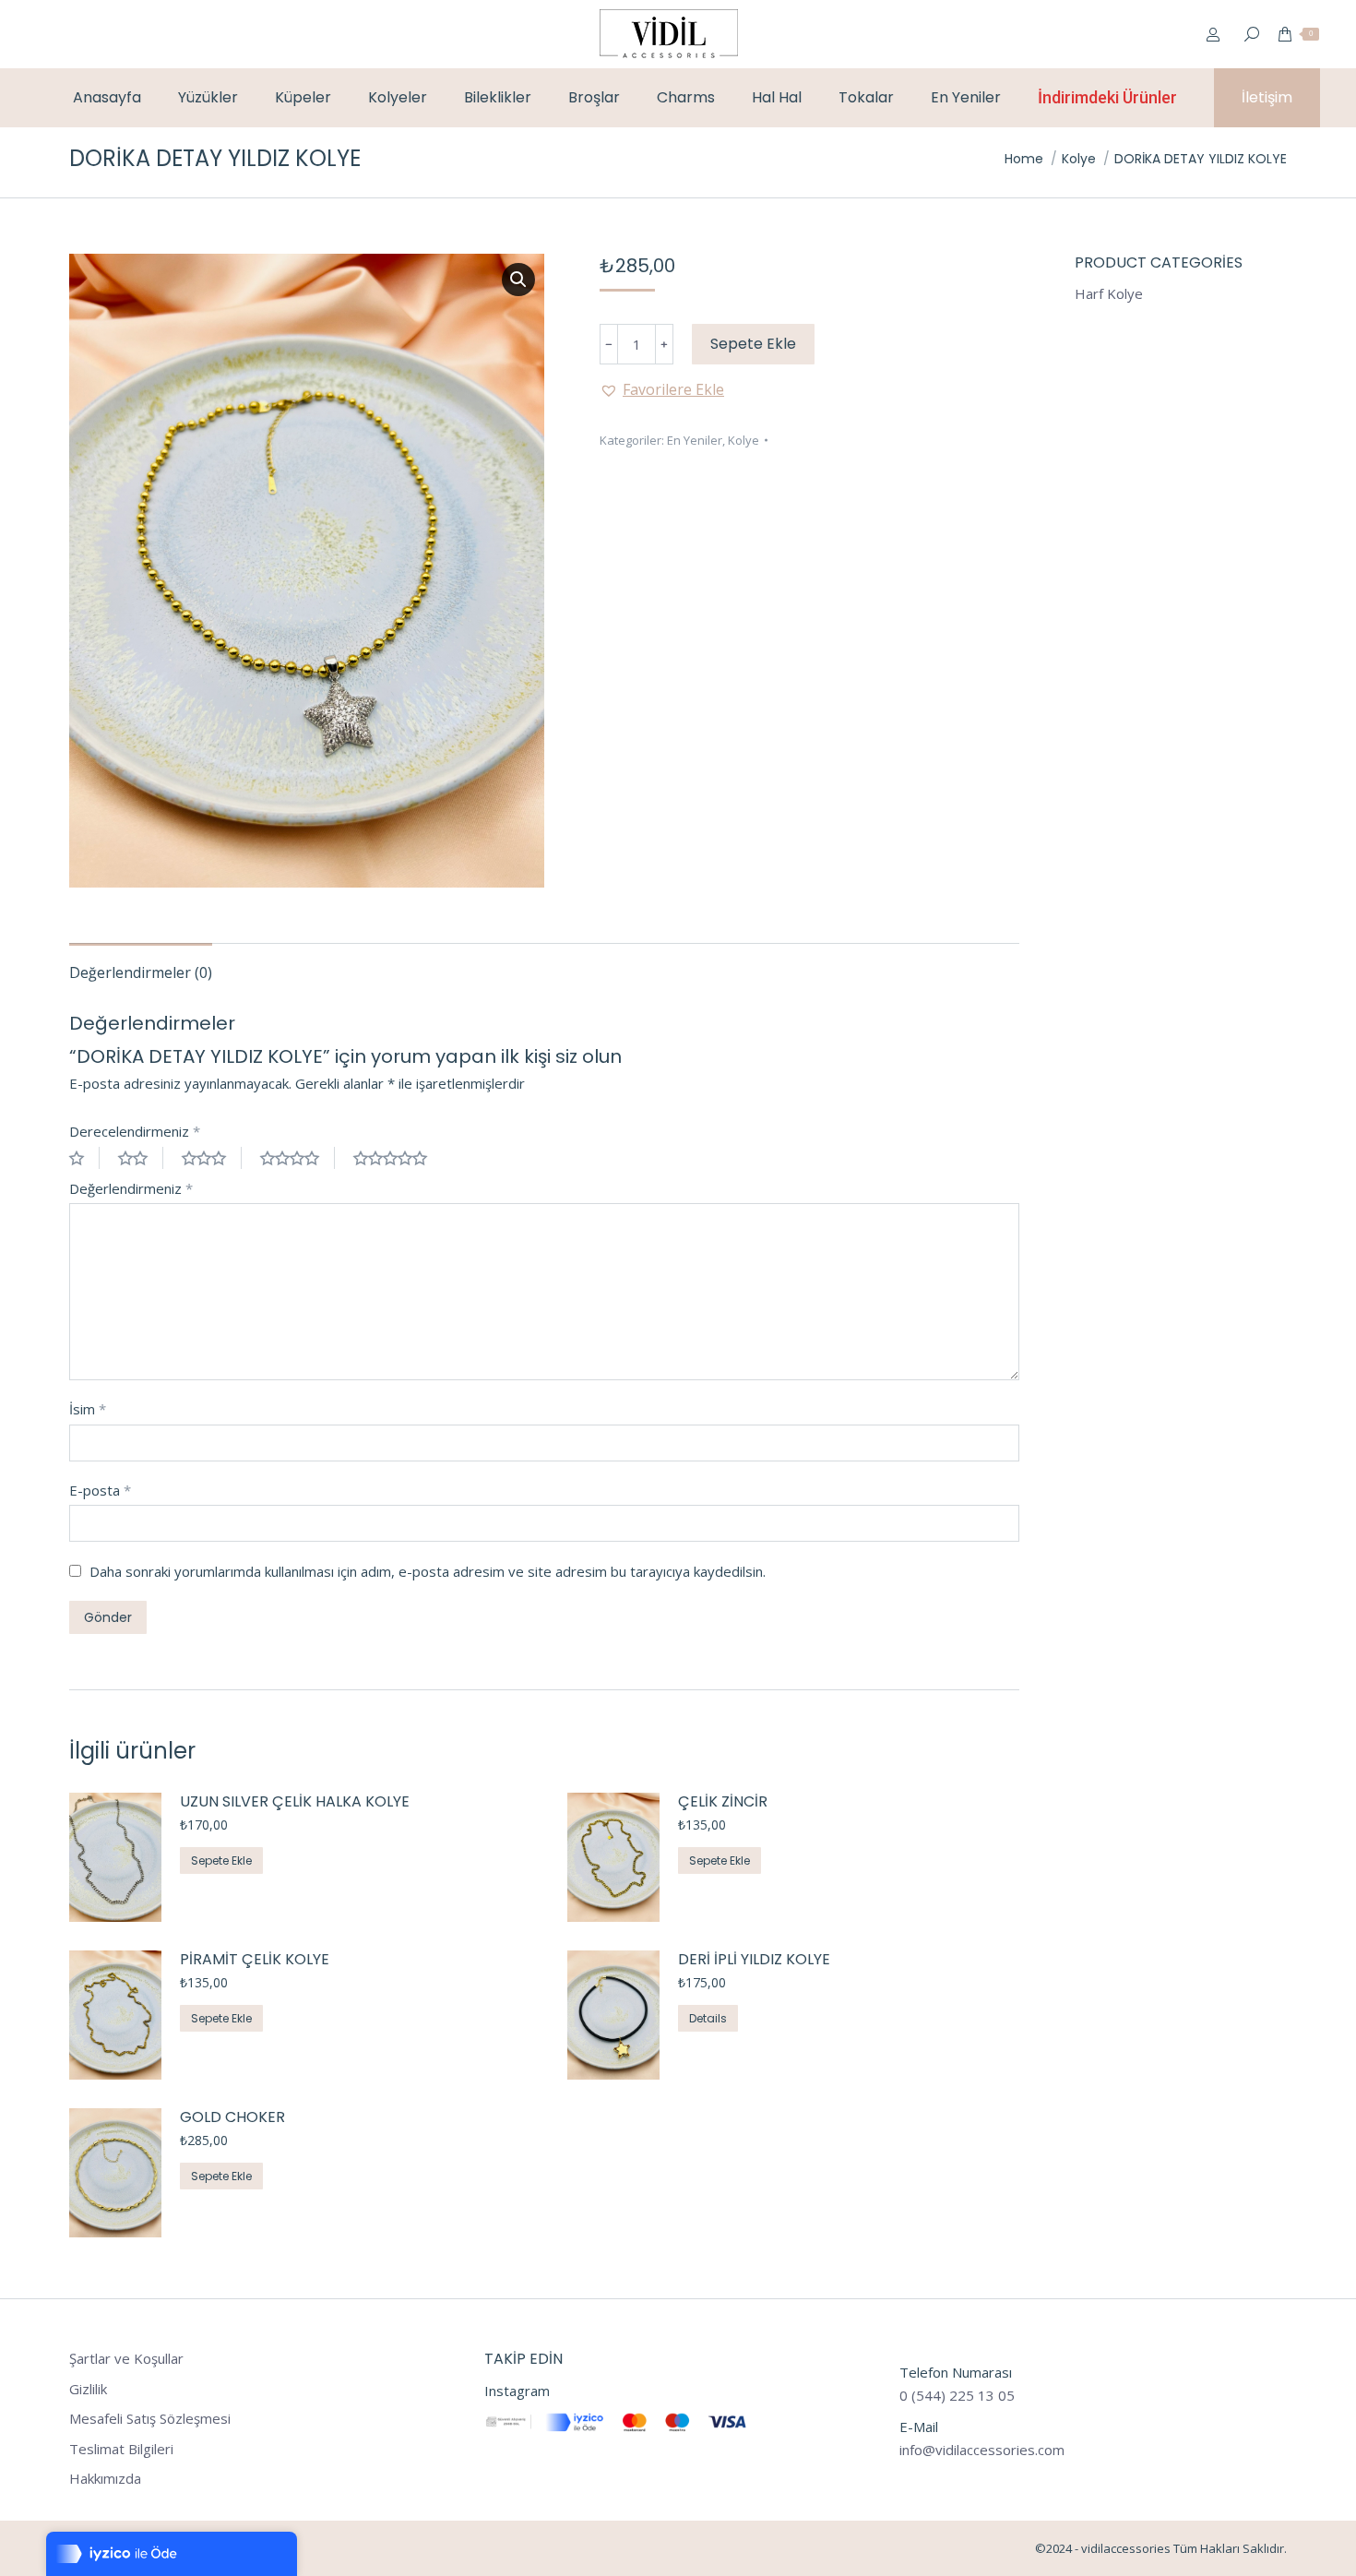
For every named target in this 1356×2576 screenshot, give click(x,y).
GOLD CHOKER (232, 2118)
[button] (662, 389)
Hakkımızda (105, 2479)
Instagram (517, 2391)
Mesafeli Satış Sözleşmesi (150, 2419)
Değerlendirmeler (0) (141, 972)
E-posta (100, 1490)
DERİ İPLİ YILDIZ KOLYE (754, 1960)
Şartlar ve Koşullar (126, 2359)
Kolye (743, 440)
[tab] (141, 963)
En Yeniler (695, 440)
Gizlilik (88, 2389)
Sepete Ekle (753, 344)
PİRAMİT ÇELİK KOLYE (255, 1960)
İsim (88, 1409)
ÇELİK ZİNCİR (723, 1802)
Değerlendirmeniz (131, 1188)
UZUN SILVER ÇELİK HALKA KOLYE (295, 1802)
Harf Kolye (1109, 294)
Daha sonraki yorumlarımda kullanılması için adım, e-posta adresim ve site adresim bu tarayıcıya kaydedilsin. (428, 1571)
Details (708, 2018)
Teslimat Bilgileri (121, 2449)
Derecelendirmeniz (135, 1131)
